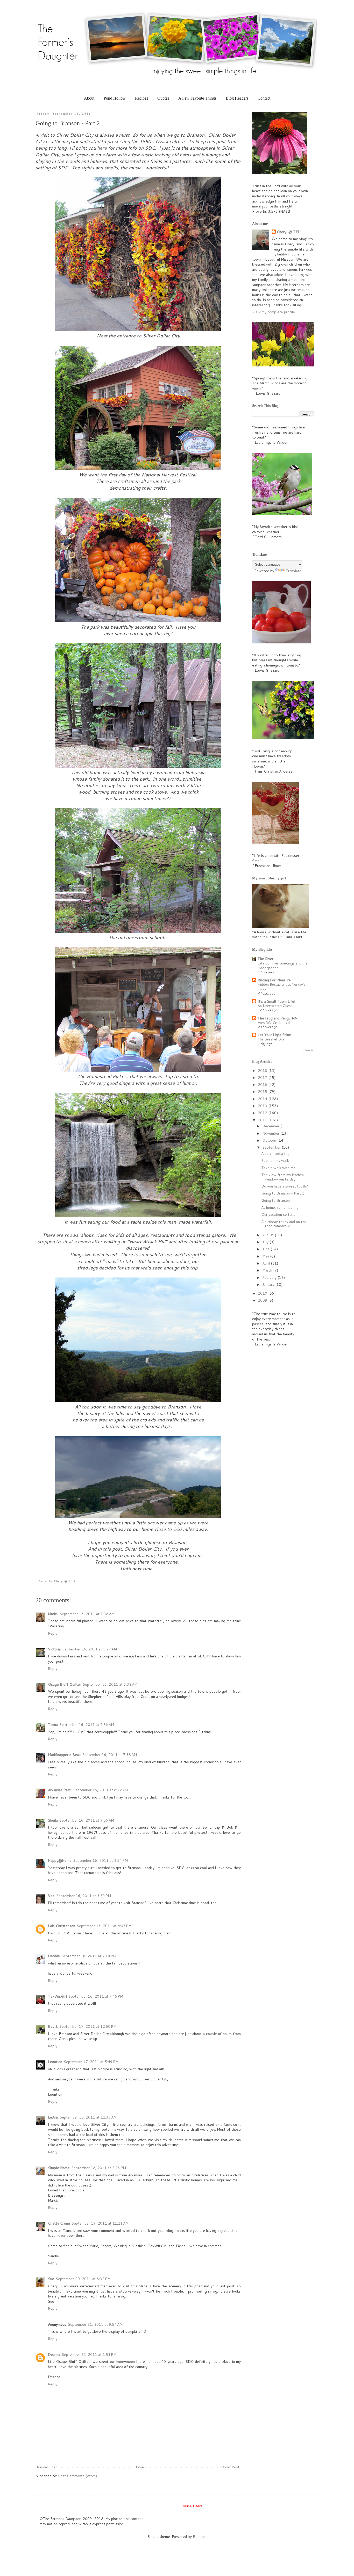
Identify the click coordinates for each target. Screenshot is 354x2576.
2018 (263, 1071)
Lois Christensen (62, 1926)
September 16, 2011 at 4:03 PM (104, 1926)
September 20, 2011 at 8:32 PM (83, 2279)
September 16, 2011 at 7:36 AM (87, 1725)
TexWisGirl (57, 1996)
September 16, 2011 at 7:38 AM (109, 1755)
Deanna (54, 2355)
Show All (309, 1050)
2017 (263, 1078)
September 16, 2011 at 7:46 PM (96, 1996)
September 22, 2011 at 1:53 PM (89, 2355)
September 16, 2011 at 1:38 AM (87, 1614)
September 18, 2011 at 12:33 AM (88, 2117)
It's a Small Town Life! (276, 1001)
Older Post (230, 2467)
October (270, 1140)
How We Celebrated (274, 1022)
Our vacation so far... (278, 1214)
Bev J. (53, 2026)
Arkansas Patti (60, 1790)
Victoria (54, 1649)
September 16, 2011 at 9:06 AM (87, 1820)
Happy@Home (60, 1860)
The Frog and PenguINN (278, 1018)
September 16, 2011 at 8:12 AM (100, 1790)
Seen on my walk (275, 1161)
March (268, 1270)
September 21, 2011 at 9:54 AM (95, 2324)
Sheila (53, 1820)
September (272, 1147)
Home (139, 2467)
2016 (263, 1085)
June (266, 1249)
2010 (263, 1293)
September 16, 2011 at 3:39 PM (84, 1896)
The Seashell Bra (271, 1039)
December (271, 1126)
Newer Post (47, 2467)
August (268, 1235)
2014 (263, 1099)
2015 (263, 1092)
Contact (264, 98)
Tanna (53, 1725)
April (267, 1263)
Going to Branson (275, 1200)
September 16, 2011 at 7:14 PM (89, 1956)
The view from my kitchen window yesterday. (282, 1177)
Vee (51, 1896)
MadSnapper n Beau (64, 1755)
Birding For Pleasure (274, 980)
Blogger (199, 2537)
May (266, 1256)
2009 (263, 1300)
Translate (293, 571)
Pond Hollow (115, 98)
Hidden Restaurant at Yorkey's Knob (282, 987)
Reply (53, 1633)
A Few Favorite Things (197, 98)
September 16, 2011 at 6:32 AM (110, 1684)
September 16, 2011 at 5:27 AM (90, 1649)
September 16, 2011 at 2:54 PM (100, 1860)
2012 (263, 1113)
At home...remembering (280, 1207)
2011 (263, 1120)
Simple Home (59, 2168)
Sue (51, 2279)
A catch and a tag (275, 1154)
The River (265, 959)
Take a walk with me (278, 1168)
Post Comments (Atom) (77, 2476)
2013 (263, 1106)
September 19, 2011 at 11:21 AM (100, 2223)
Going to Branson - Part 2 (283, 1193)
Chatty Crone (59, 2223)
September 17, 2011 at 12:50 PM (88, 2026)
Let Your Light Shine (274, 1035)
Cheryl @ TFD (289, 232)
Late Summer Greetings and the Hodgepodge (282, 965)
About (89, 98)
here (102, 148)
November (271, 1133)
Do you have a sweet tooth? (285, 1186)
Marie (53, 1614)
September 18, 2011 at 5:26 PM (99, 2168)
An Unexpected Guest (275, 1006)
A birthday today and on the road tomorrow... (284, 1224)
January (269, 1284)
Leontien (55, 2062)
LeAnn (53, 2117)
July (266, 1242)
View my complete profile (274, 312)
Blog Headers (237, 98)
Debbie (54, 1956)
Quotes (163, 98)
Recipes (141, 98)
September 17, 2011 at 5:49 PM (91, 2062)
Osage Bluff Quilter (65, 1684)
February (270, 1277)
